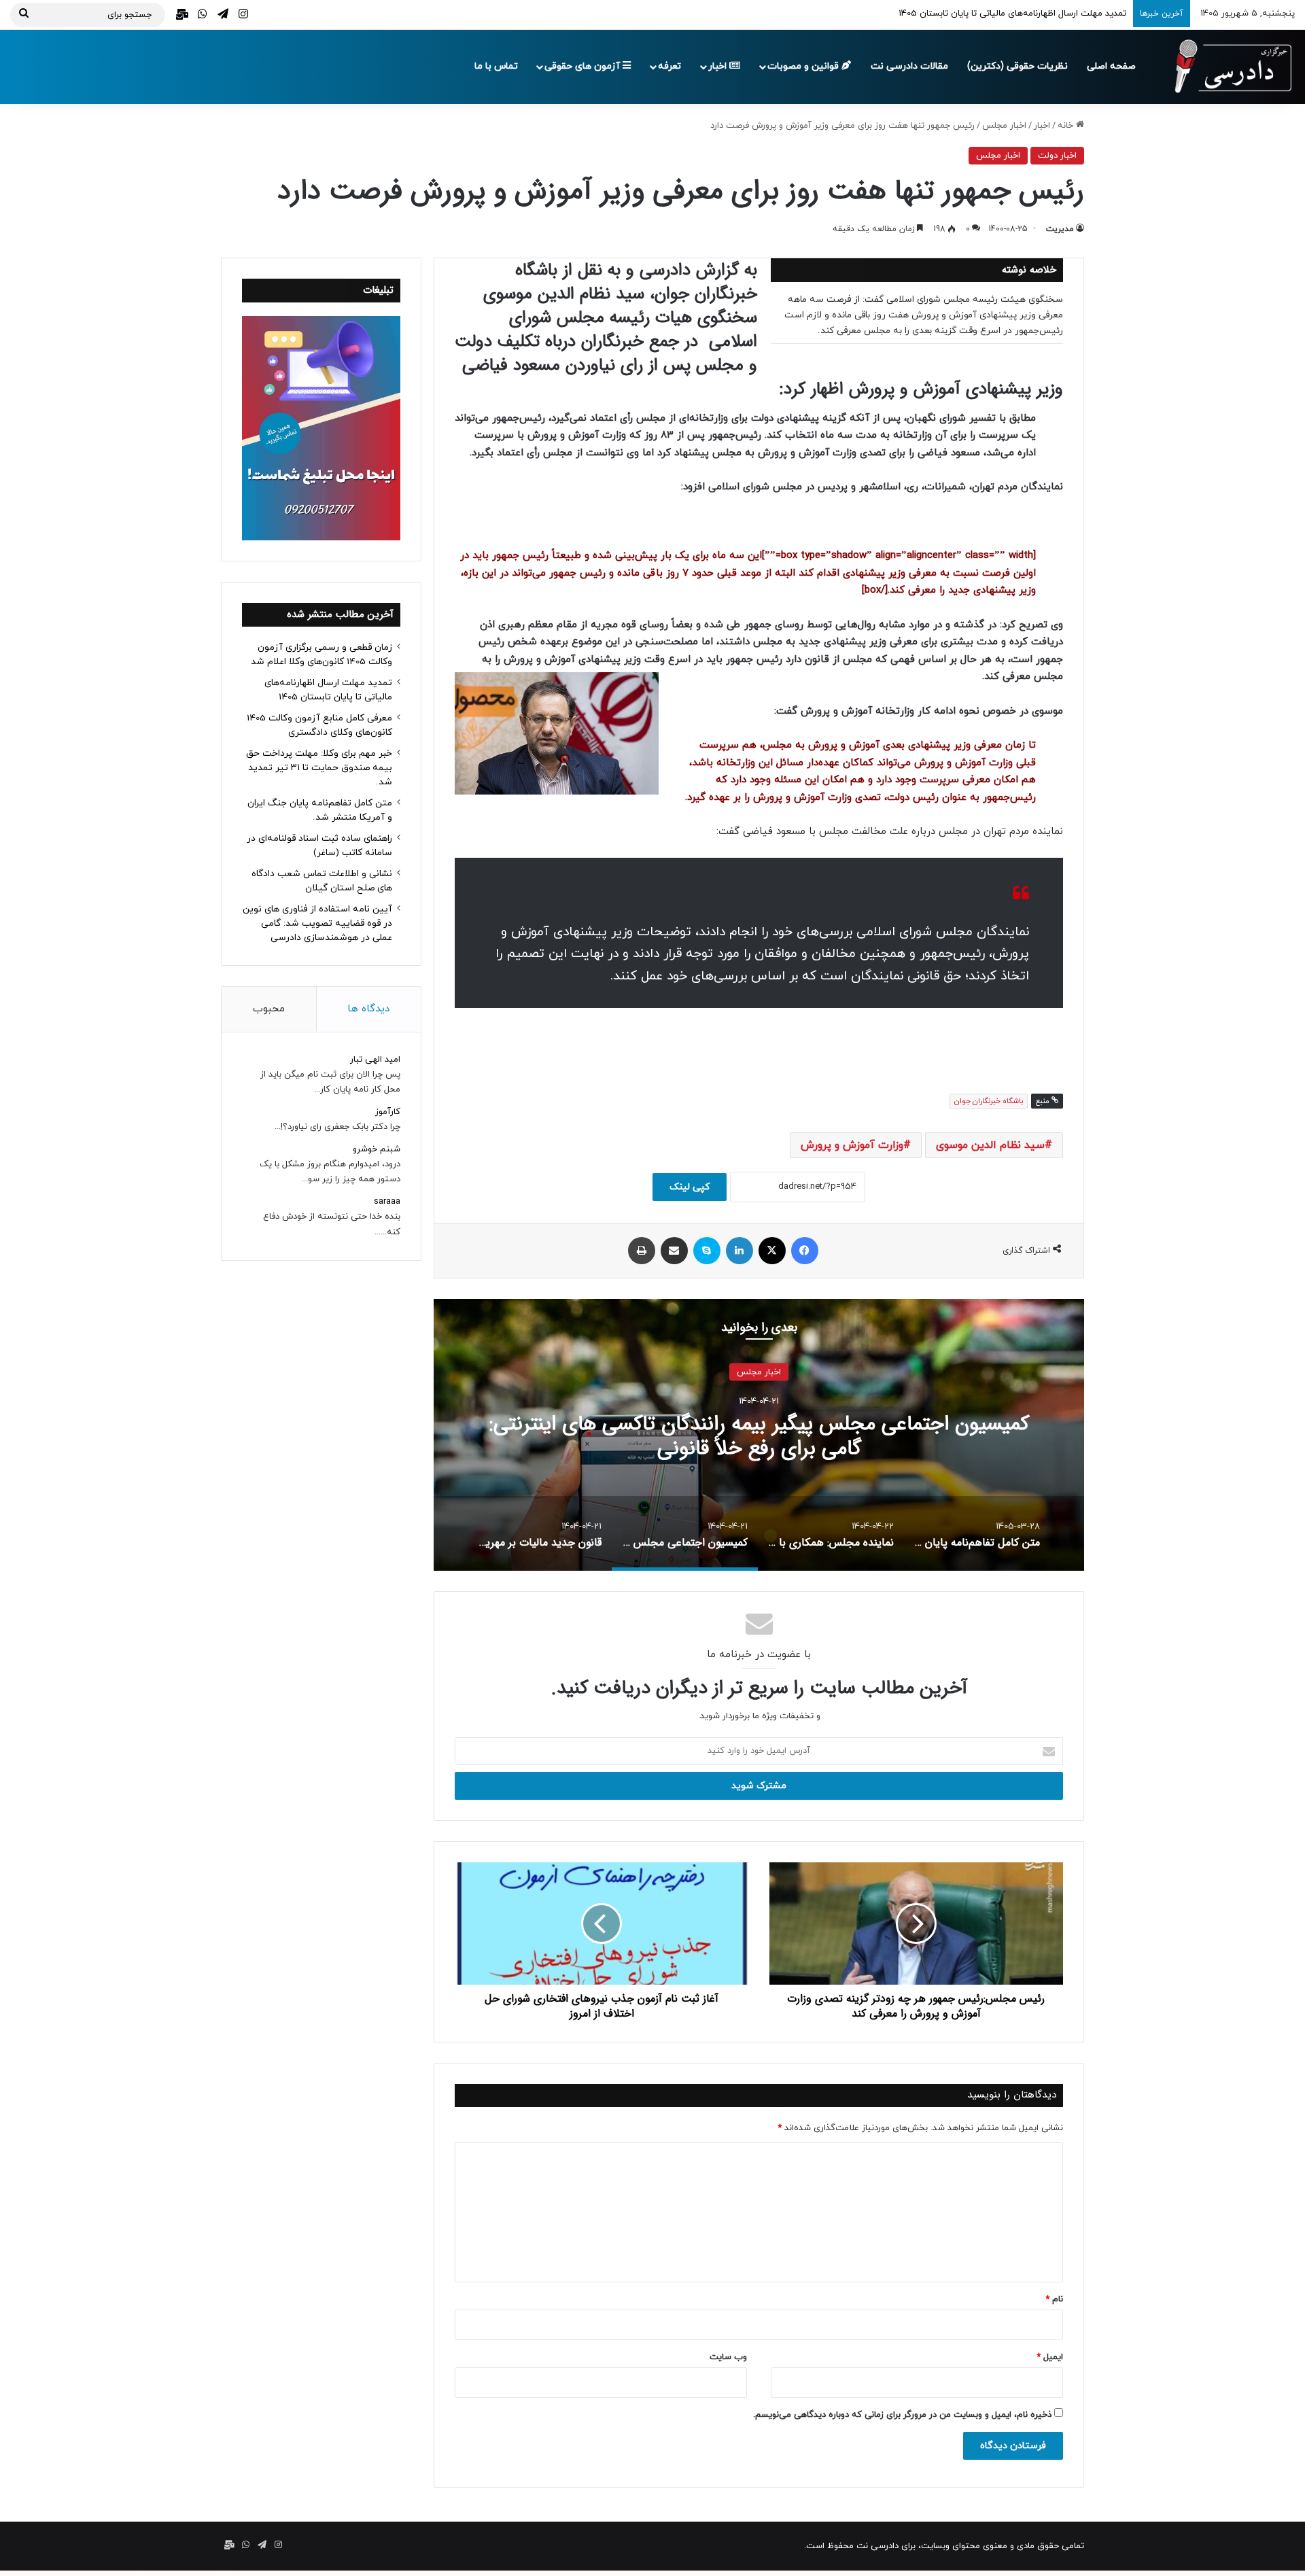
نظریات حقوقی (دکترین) (1017, 66)
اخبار (719, 66)
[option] (791, 1435)
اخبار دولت (1057, 156)
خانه (1067, 126)
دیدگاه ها (368, 1009)
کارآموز (388, 1112)
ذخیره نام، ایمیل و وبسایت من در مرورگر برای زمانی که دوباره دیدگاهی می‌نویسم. (902, 2415)
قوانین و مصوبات (804, 66)
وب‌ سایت (728, 2357)
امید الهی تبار (375, 1060)
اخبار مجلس (1004, 126)
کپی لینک (690, 1187)
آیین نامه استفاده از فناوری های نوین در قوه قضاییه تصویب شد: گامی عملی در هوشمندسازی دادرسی (317, 923)
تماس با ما (496, 66)
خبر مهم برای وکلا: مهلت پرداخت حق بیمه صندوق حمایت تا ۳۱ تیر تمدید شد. (319, 768)
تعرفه (669, 66)
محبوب (269, 1009)
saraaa (387, 1202)
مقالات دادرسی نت (909, 66)
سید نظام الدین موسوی (990, 1145)
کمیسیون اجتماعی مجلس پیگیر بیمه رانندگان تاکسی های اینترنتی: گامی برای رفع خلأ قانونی (791, 1437)
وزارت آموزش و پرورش (852, 1145)
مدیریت (1060, 229)
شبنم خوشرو (377, 1149)
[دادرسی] (1227, 67)
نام (1054, 2299)
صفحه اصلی (1111, 66)
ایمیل (1050, 2357)
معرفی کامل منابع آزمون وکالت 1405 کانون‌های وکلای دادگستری (1008, 14)
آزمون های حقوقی (584, 66)
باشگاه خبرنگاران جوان (989, 1101)
